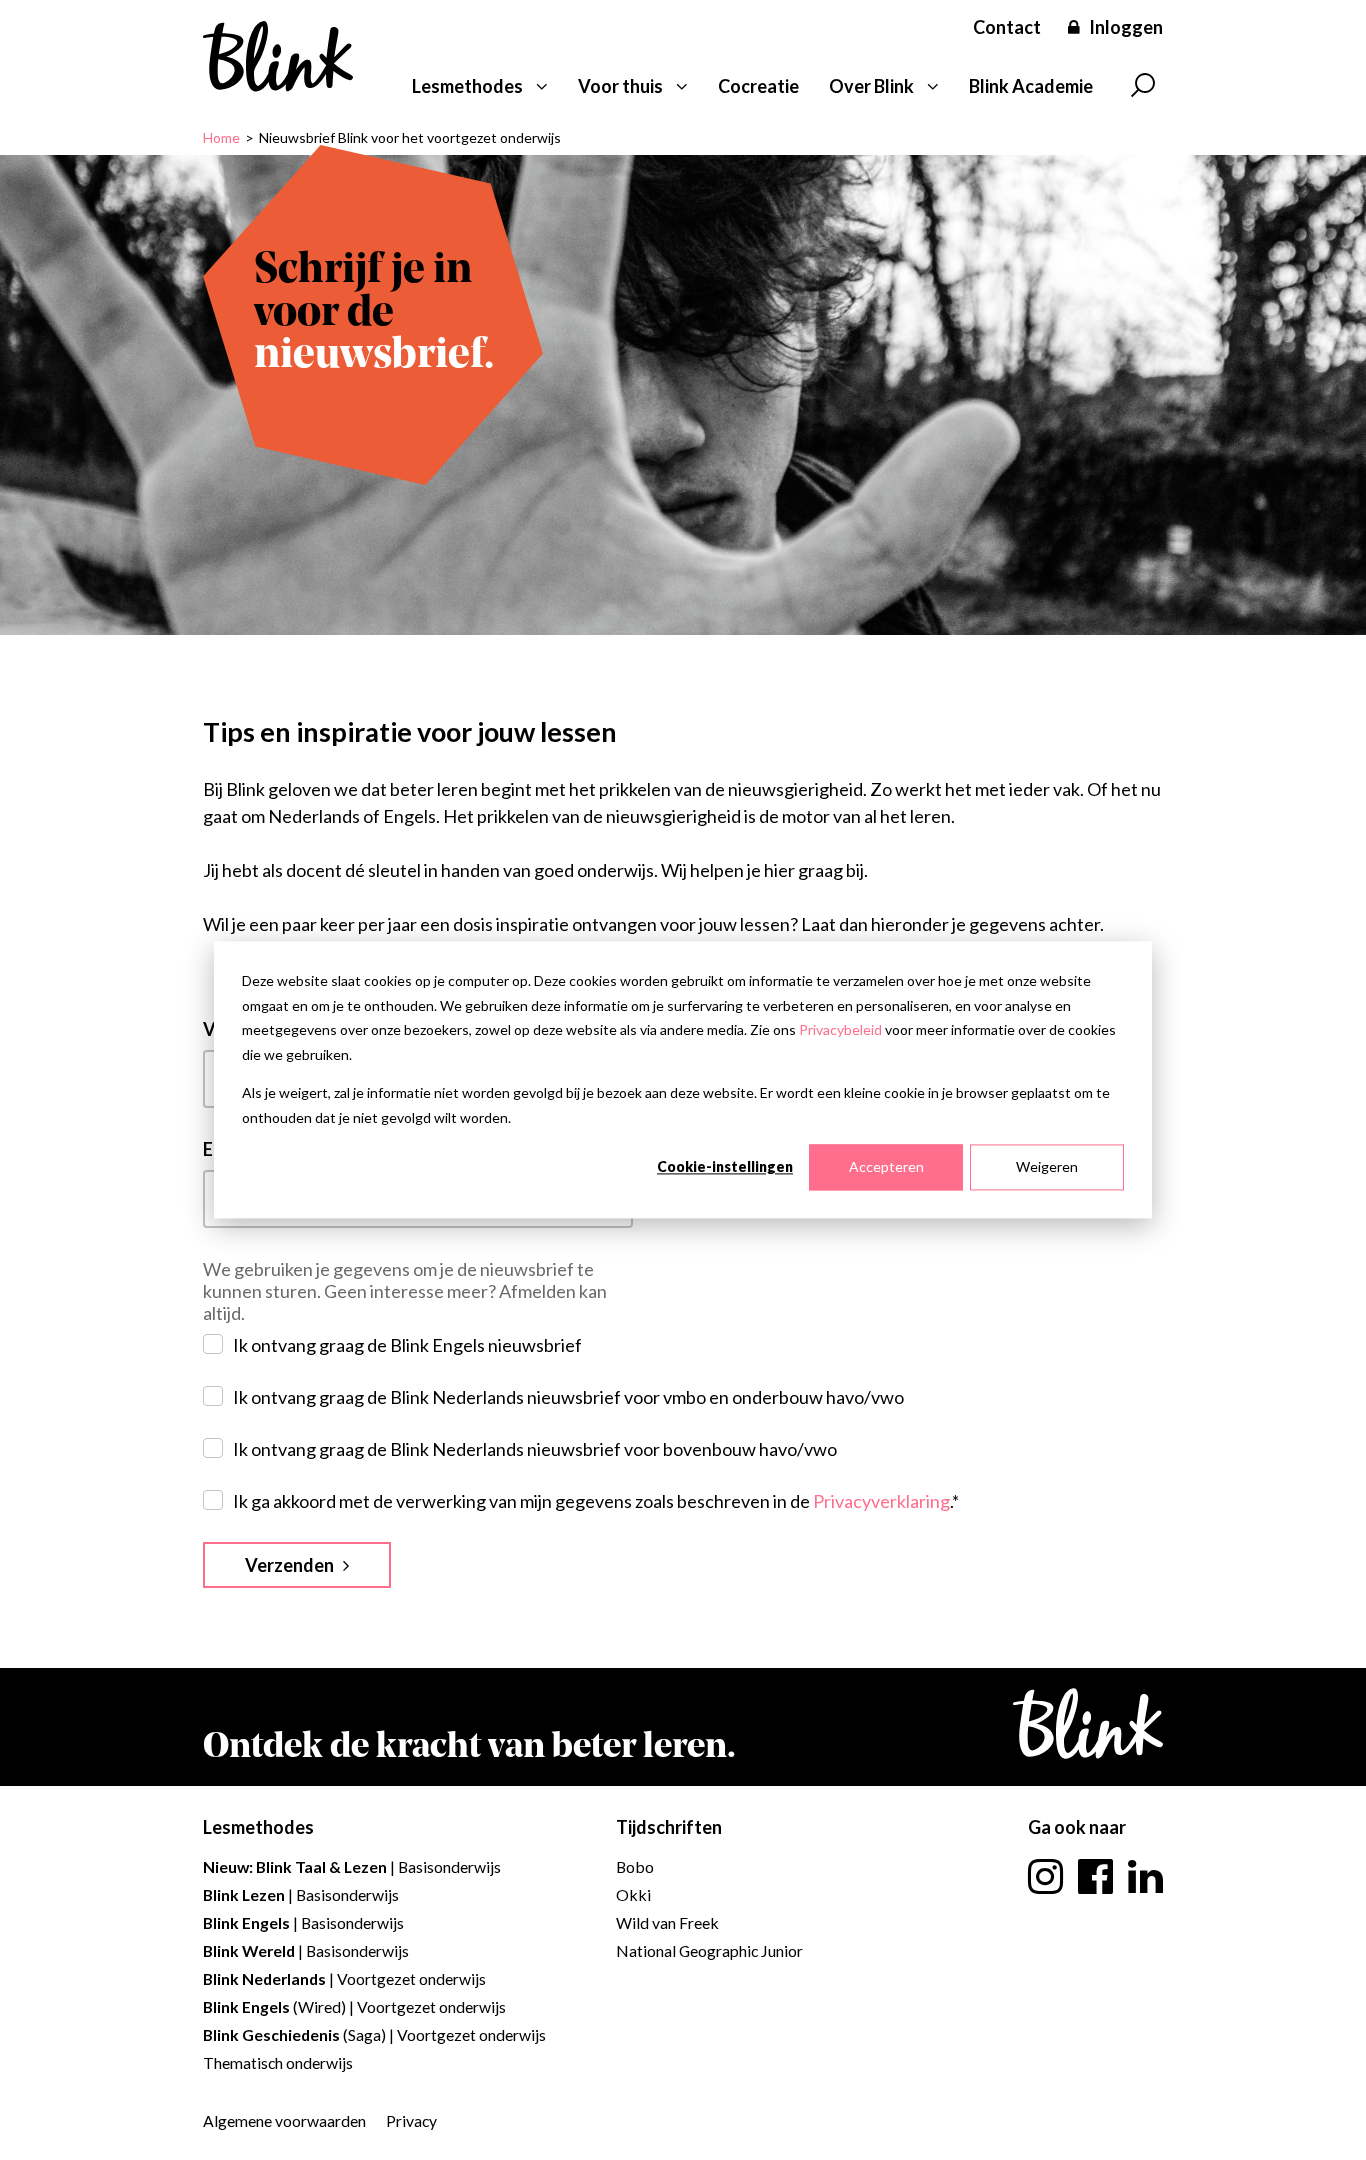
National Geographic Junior (709, 1950)
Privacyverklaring (881, 1501)
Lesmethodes (467, 86)
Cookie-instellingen (725, 1166)
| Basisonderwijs (352, 1866)
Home (221, 137)
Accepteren (886, 1166)
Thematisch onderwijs (278, 2062)
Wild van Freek (667, 1922)
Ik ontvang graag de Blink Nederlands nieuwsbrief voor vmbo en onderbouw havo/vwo (568, 1397)
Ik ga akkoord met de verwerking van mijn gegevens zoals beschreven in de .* (596, 1501)
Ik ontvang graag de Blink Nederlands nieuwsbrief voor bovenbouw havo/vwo (535, 1449)
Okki (633, 1894)
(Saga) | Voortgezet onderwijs (374, 2034)
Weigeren (1047, 1166)
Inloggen (1126, 27)
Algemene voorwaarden (284, 2120)
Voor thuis (620, 86)
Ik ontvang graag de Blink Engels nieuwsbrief (407, 1345)
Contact (1007, 27)
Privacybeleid (840, 1029)
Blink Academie (1031, 86)
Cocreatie (758, 86)
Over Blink (871, 86)
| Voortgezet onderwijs (344, 1978)
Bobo (635, 1866)
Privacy (411, 2120)
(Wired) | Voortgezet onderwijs (354, 2006)
